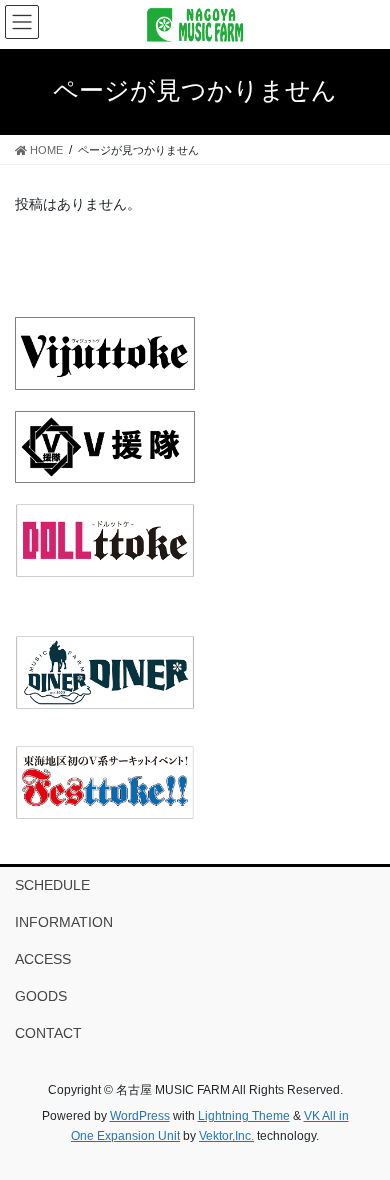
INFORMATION (64, 922)
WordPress (140, 1116)
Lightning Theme (244, 1116)
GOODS (41, 996)
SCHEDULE (52, 885)
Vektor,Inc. (226, 1136)
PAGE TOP (360, 1127)
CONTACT (48, 1033)
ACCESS (43, 959)
